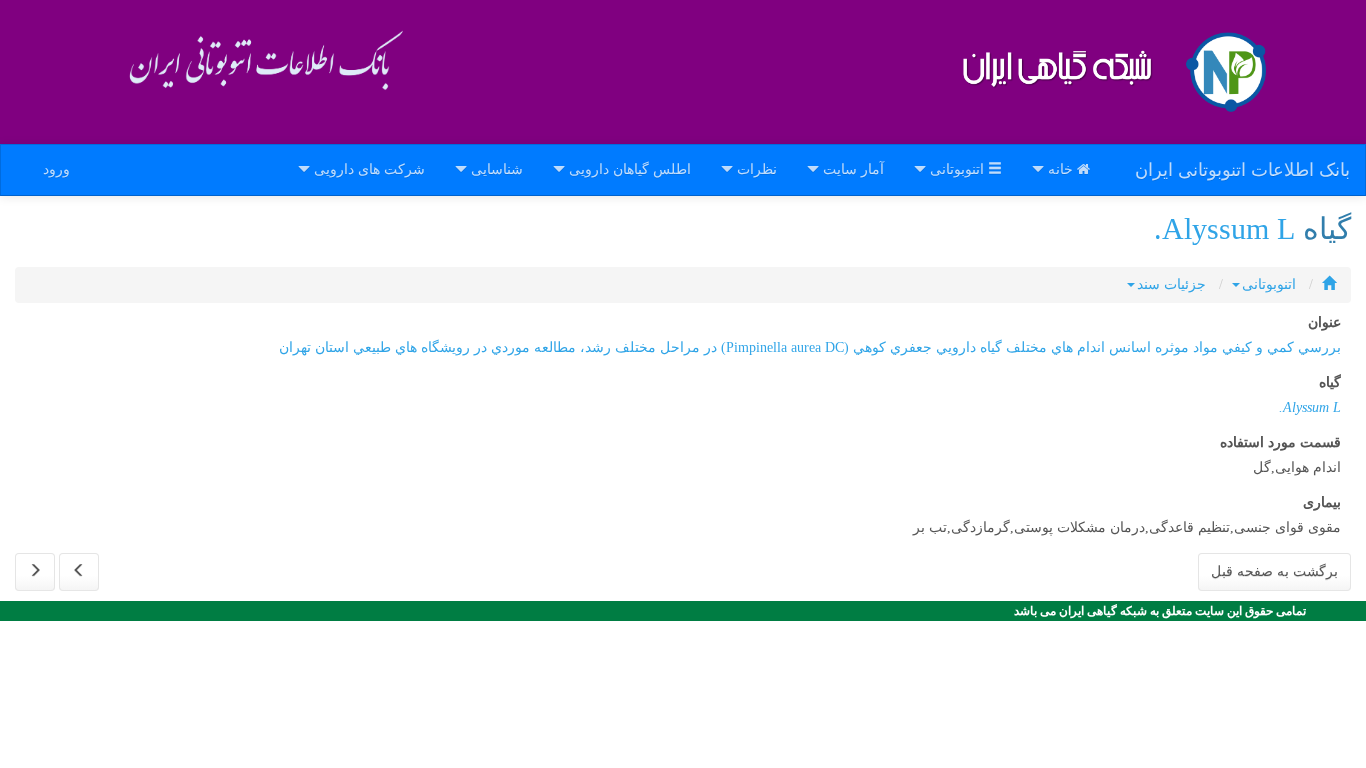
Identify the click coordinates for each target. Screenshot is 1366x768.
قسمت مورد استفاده (1280, 442)
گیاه (1330, 382)
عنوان (1324, 322)
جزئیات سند (1171, 284)
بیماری (1322, 502)
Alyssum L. (1224, 228)
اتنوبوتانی (1269, 284)
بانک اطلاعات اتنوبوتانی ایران (1242, 170)
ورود (56, 169)
